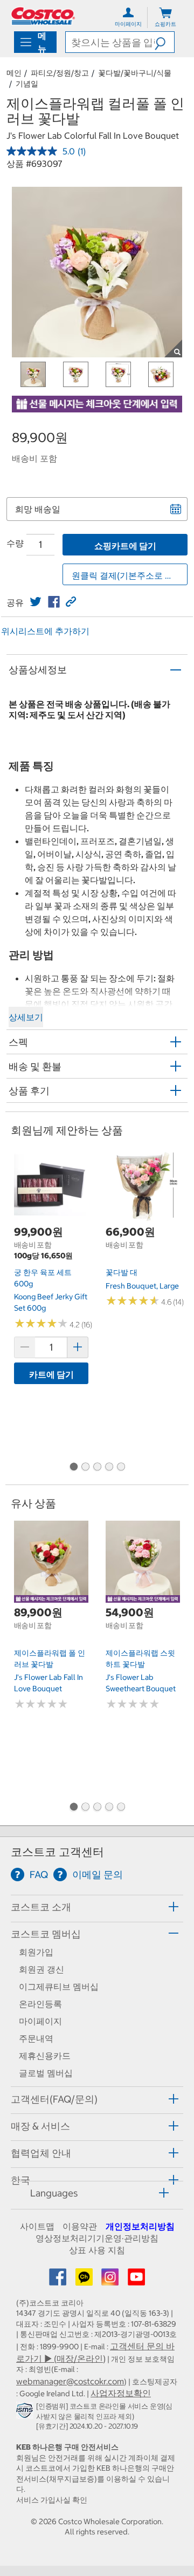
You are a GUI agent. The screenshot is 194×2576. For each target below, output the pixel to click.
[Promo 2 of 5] (85, 1467)
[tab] (97, 1907)
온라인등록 (40, 2004)
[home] (43, 16)
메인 (14, 73)
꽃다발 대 (122, 1272)
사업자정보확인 (121, 2393)
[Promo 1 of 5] (73, 1467)
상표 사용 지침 (97, 2250)
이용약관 (80, 2226)
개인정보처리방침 (140, 2226)
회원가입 (36, 1952)
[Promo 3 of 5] (97, 1467)
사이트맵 (37, 2226)
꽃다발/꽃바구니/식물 (135, 73)
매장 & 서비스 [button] (40, 2126)
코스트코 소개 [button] (41, 1907)
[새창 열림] (26, 2413)
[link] (36, 602)
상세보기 (26, 1017)
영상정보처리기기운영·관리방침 (97, 2238)
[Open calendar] (176, 509)
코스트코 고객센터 (57, 1852)
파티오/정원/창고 (60, 73)
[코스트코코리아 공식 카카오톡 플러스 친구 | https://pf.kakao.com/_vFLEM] (85, 2280)
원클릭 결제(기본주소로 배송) (128, 575)
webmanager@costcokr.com (70, 2381)
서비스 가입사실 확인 (52, 2500)
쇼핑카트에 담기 (125, 546)
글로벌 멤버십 (46, 2073)
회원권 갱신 (41, 1969)
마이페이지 (40, 2021)
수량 (15, 543)
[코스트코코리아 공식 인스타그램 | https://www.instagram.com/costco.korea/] (111, 2280)
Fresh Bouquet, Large (142, 1286)
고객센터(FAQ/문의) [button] (54, 2099)
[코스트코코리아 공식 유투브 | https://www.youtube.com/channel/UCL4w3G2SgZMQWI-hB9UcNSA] (136, 2280)
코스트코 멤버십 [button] (46, 1934)
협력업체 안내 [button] (41, 2153)
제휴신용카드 (45, 2056)
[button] (164, 42)
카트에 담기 (51, 1374)
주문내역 (36, 2038)
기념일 (27, 84)
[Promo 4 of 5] (109, 1467)
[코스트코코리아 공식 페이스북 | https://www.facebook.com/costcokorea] (59, 2280)
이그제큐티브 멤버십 (59, 1987)
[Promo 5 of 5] (121, 1467)
